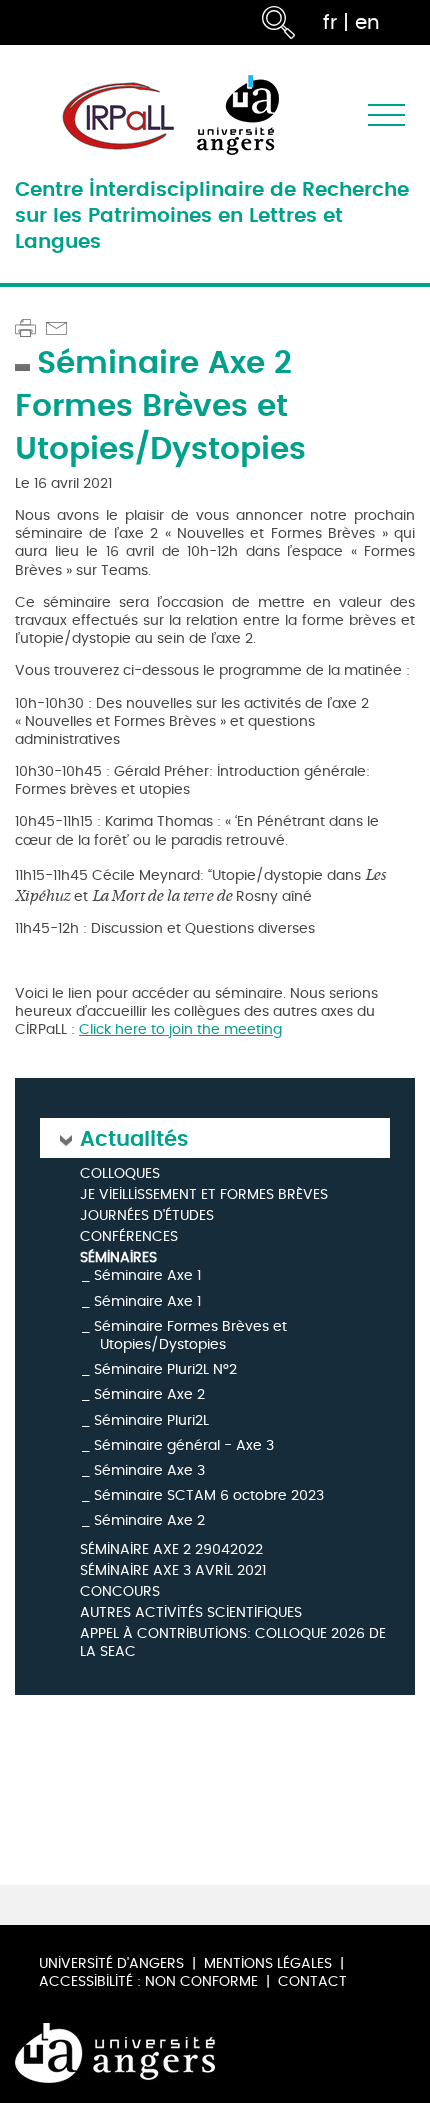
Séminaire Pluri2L (151, 1420)
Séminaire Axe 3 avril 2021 (173, 1571)
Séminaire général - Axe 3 (184, 1445)
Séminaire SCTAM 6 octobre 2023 (209, 1495)
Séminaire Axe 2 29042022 (171, 1550)
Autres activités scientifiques (191, 1613)
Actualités (134, 1137)
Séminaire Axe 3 (149, 1470)
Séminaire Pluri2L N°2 (165, 1369)
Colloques (120, 1174)
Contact (312, 1981)
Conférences (129, 1237)
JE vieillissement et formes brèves (204, 1195)
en (367, 22)
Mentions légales (268, 1963)
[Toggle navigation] (386, 115)
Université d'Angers (111, 1963)
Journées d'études (147, 1216)
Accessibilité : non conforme (148, 1981)
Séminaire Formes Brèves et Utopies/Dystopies (190, 1335)
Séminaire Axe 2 (149, 1394)
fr (330, 22)
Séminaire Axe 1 (147, 1275)
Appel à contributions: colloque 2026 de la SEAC (233, 1643)
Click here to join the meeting (180, 1029)
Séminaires (118, 1258)
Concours (120, 1592)
